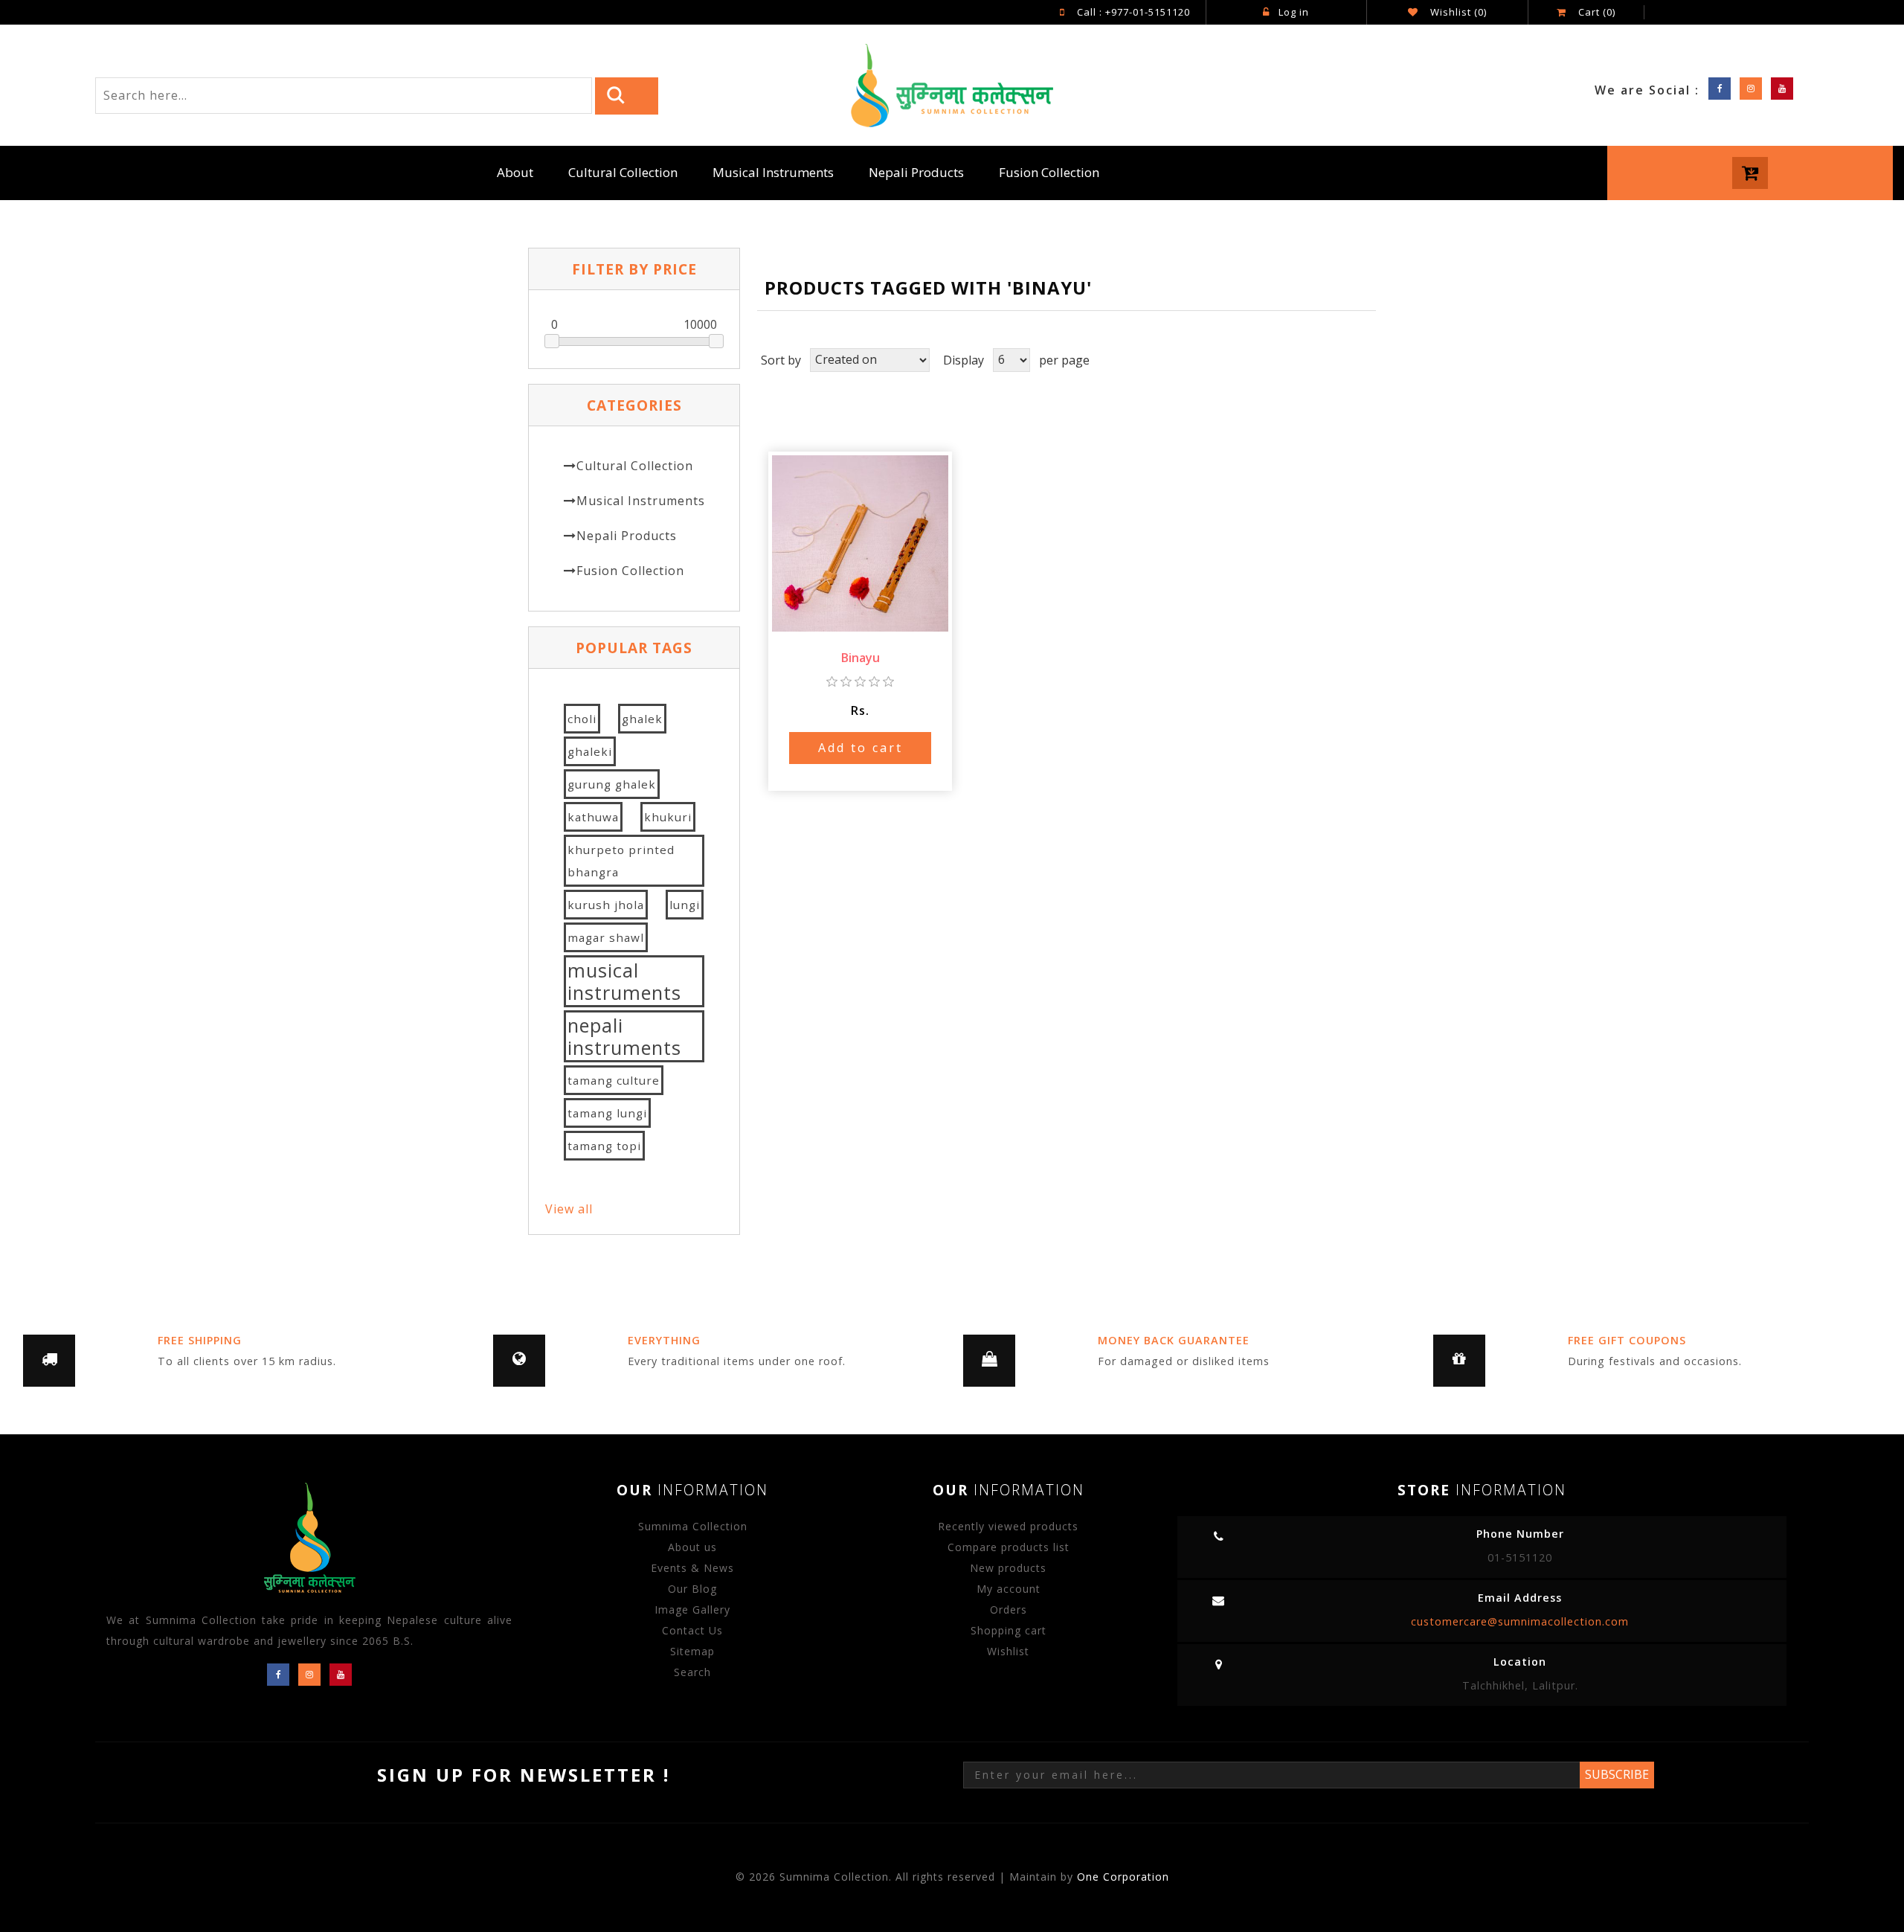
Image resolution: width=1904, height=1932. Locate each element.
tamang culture (614, 1080)
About (515, 172)
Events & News (692, 1568)
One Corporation (1123, 1877)
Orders (1009, 1610)
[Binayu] (860, 542)
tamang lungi (607, 1113)
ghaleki (590, 751)
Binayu (860, 658)
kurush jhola (606, 905)
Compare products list (1009, 1547)
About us (692, 1547)
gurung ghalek (612, 784)
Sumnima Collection (693, 1526)
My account (1009, 1589)
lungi (685, 905)
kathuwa (593, 817)
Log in (1294, 12)
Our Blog (692, 1589)
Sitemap (692, 1651)
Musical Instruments (773, 172)
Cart (1595, 12)
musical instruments (624, 981)
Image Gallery (692, 1610)
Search (692, 1672)
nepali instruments (624, 1036)
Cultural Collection (623, 172)
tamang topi (604, 1146)
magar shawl (606, 937)
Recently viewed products (1008, 1526)
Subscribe (1617, 1774)
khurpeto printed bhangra (621, 861)
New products (1008, 1568)
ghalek (642, 719)
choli (582, 719)
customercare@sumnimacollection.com (1520, 1621)
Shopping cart (1009, 1630)
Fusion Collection (1049, 172)
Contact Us (692, 1630)
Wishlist (1008, 1651)
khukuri (668, 817)
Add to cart (861, 748)
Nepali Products (916, 172)
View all (569, 1209)
